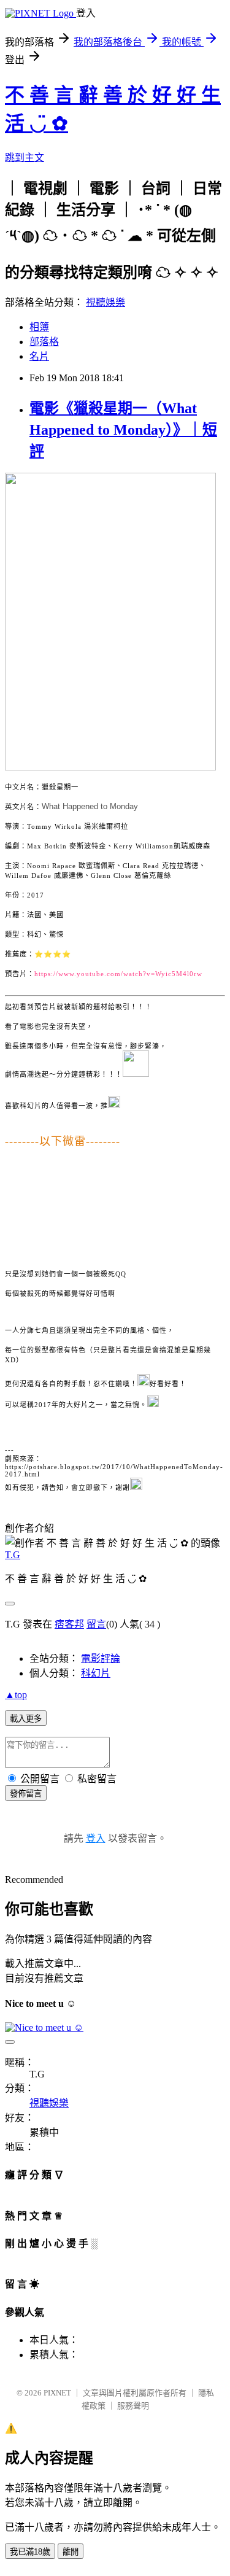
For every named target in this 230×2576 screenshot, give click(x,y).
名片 (39, 356)
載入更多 (26, 1719)
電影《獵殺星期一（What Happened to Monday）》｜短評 (123, 430)
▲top (16, 1695)
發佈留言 (26, 1794)
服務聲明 (133, 2406)
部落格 (44, 342)
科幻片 (96, 1673)
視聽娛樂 (105, 302)
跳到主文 (25, 157)
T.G (13, 1555)
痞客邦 (69, 1624)
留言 (96, 1624)
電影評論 (101, 1658)
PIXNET (57, 2393)
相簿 (39, 327)
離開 (71, 2552)
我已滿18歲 (30, 2552)
